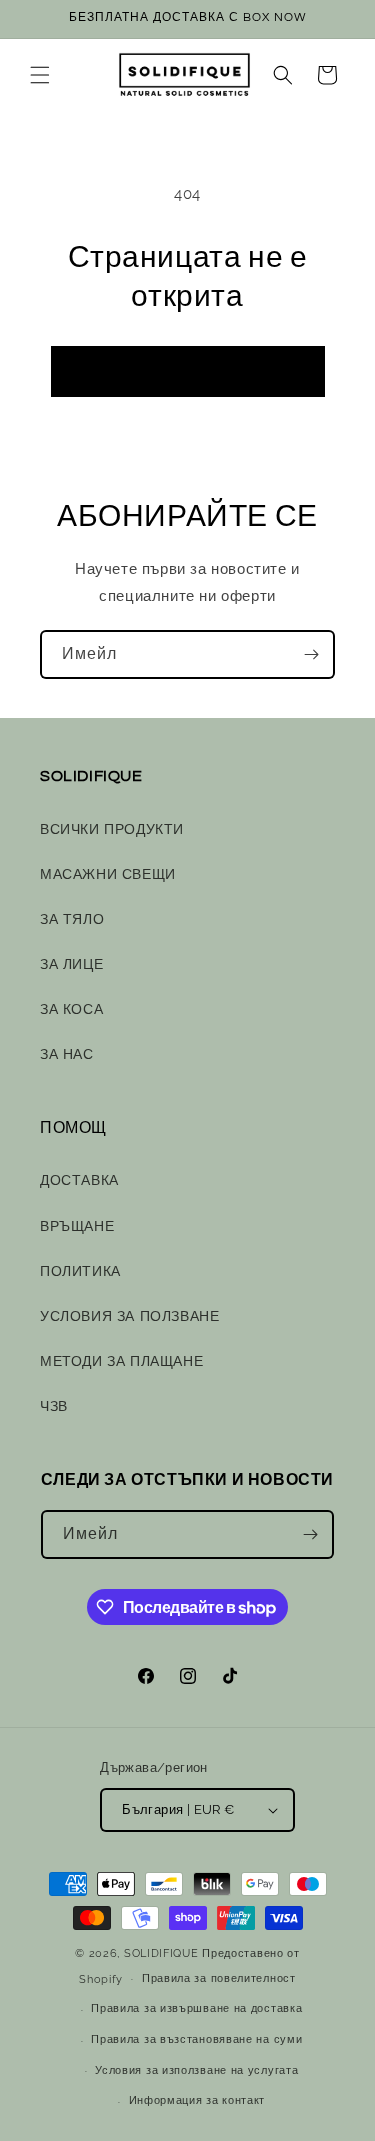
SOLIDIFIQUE (161, 1953)
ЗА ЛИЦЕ (71, 964)
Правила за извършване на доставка (196, 2008)
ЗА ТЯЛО (72, 919)
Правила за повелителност (219, 1978)
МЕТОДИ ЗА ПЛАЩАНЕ (121, 1361)
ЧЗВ (54, 1406)
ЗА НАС (67, 1054)
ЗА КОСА (71, 1009)
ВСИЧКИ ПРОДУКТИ (112, 829)
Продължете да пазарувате (188, 371)
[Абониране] (311, 654)
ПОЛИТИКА (80, 1271)
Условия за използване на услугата (196, 2070)
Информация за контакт (197, 2100)
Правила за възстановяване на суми (196, 2039)
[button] (40, 75)
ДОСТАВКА (79, 1180)
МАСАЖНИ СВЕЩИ (108, 874)
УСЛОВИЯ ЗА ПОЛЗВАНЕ (129, 1316)
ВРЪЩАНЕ (77, 1226)
